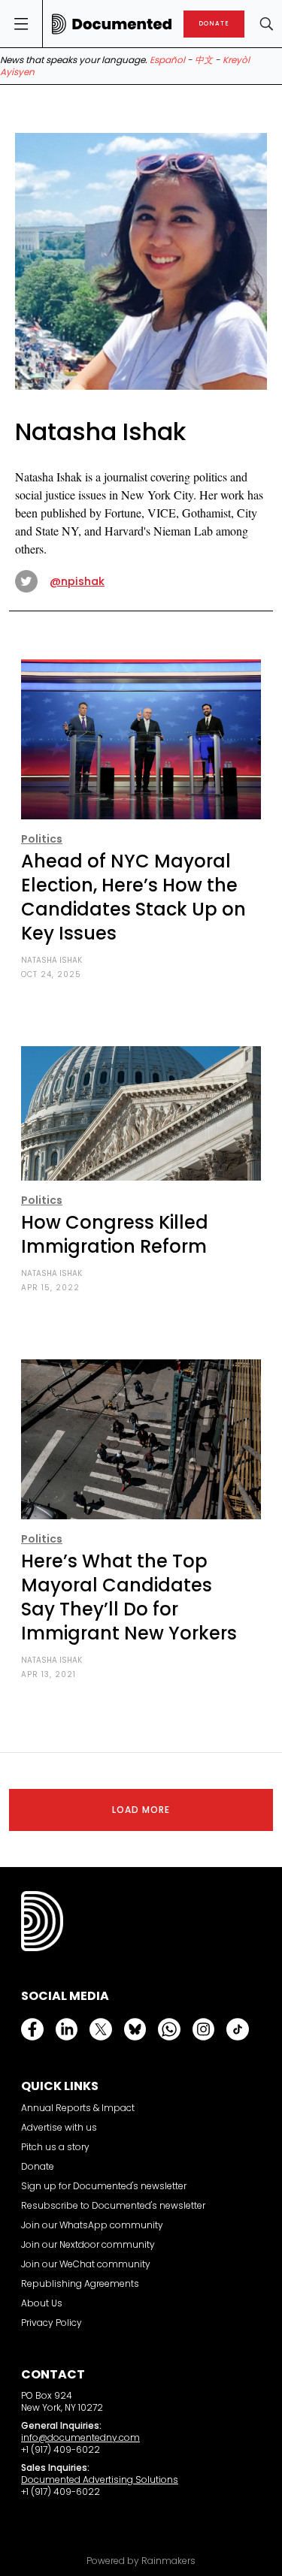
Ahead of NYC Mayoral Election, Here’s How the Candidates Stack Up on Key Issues (133, 897)
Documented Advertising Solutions (100, 2479)
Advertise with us (59, 2127)
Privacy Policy (52, 2323)
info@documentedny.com (80, 2437)
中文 (204, 60)
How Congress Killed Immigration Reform (115, 1234)
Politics (42, 839)
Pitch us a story (55, 2147)
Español (167, 60)
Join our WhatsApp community (92, 2225)
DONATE (214, 24)
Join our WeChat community (86, 2264)
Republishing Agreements (80, 2283)
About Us (42, 2303)
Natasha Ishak (52, 960)
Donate (38, 2166)
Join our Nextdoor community (88, 2244)
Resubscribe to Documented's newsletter (113, 2205)
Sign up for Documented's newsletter (104, 2186)
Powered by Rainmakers (141, 2561)
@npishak (77, 581)
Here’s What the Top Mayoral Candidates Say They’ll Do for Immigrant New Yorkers (129, 1597)
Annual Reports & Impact (78, 2108)
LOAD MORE (141, 1810)
